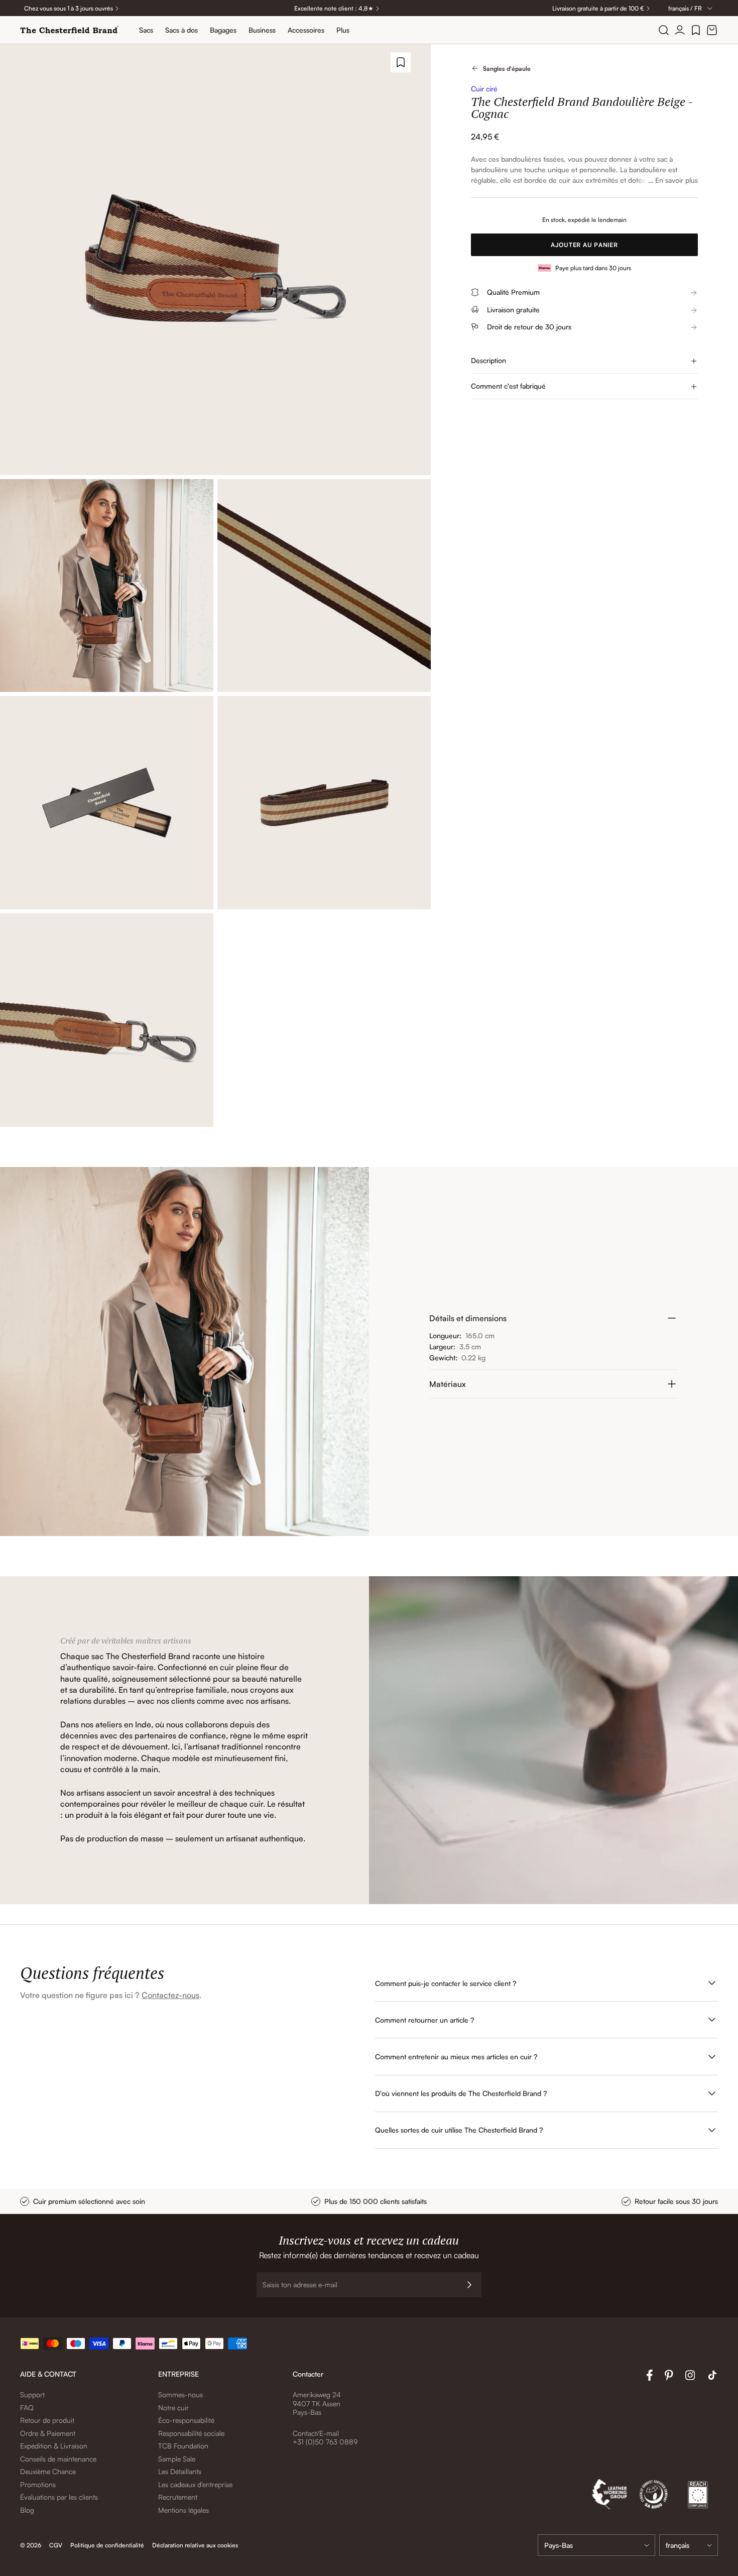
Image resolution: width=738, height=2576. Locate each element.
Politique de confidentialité (107, 2545)
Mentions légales (183, 2510)
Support (32, 2394)
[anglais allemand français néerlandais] (689, 2545)
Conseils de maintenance (58, 2459)
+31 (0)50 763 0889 (325, 2442)
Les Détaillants (180, 2471)
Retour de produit (47, 2420)
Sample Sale (177, 2459)
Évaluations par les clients (59, 2497)
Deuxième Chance (48, 2471)
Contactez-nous (170, 1995)
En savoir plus (676, 180)
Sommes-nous (180, 2394)
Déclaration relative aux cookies (195, 2545)
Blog (27, 2510)
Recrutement (178, 2497)
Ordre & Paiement (48, 2433)
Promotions (38, 2484)
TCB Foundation (183, 2446)
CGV (56, 2545)
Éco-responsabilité (186, 2420)
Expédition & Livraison (54, 2446)
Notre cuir (173, 2408)
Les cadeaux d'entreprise (195, 2484)
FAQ (27, 2408)
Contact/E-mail (316, 2433)
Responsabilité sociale (191, 2433)
